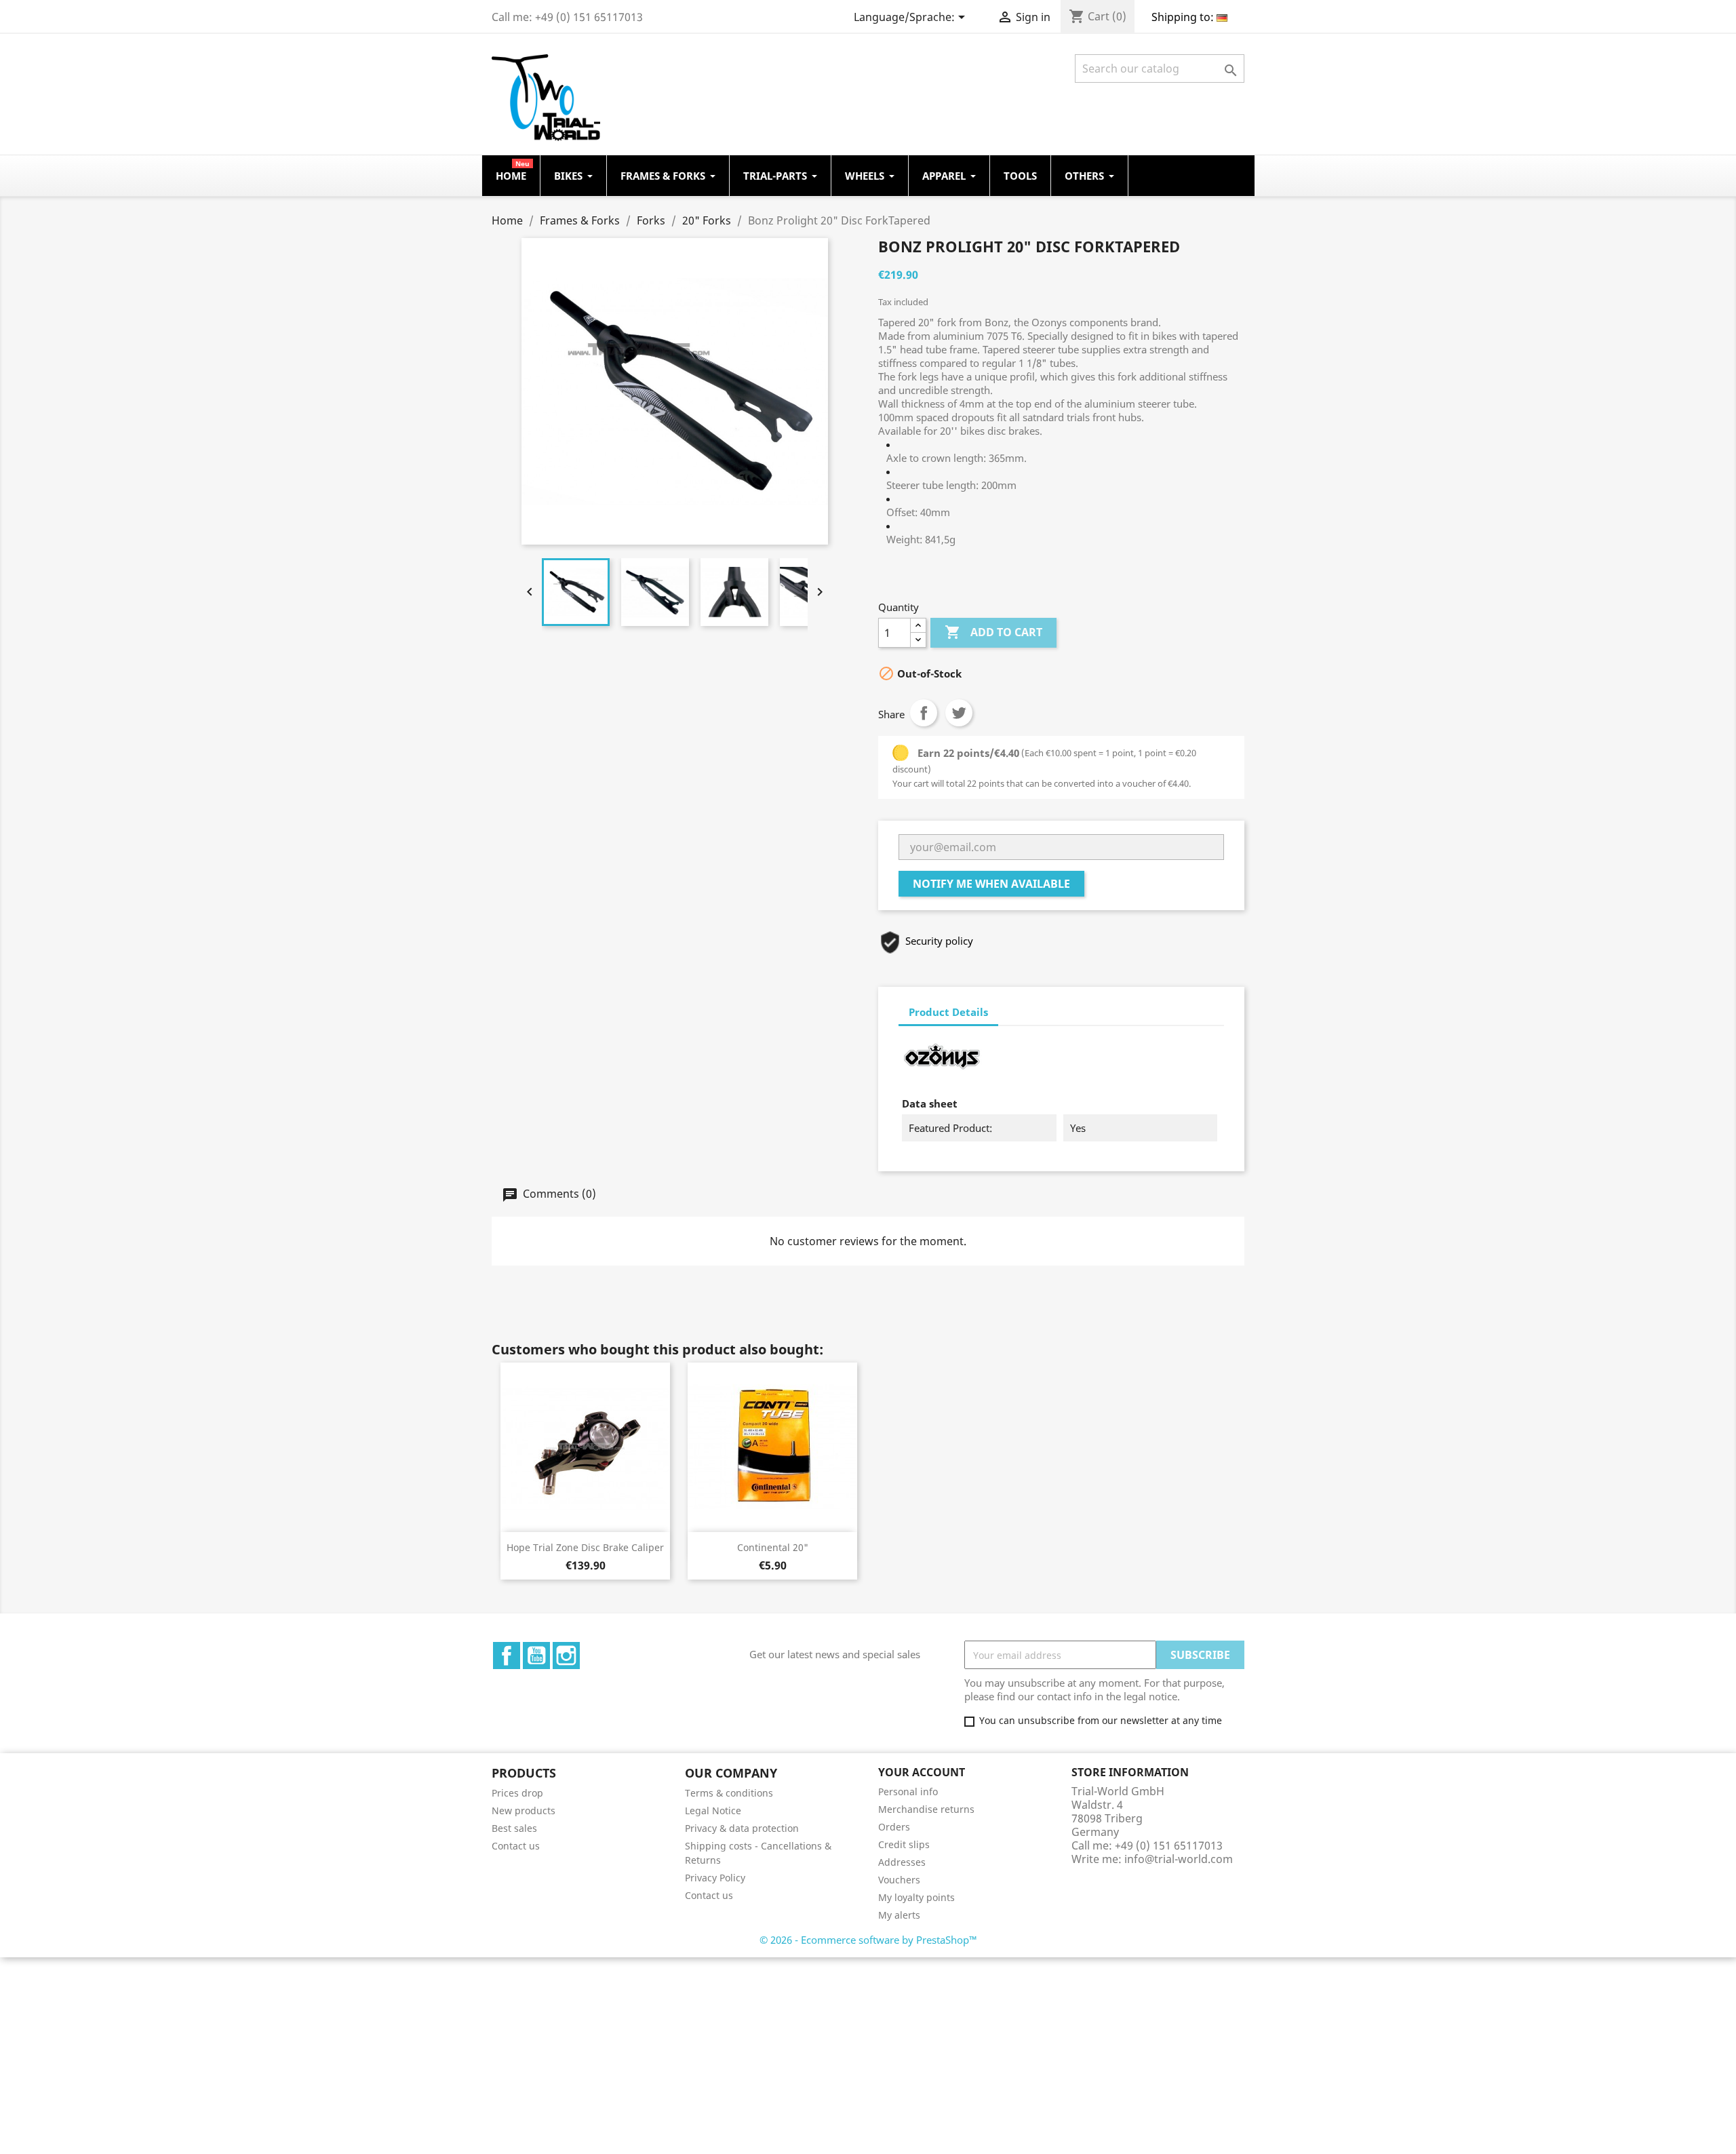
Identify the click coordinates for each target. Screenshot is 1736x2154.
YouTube (536, 1656)
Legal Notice (713, 1810)
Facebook (507, 1656)
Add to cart (993, 632)
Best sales (514, 1828)
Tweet (959, 713)
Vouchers (899, 1880)
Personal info (908, 1791)
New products (524, 1810)
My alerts (899, 1915)
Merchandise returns (926, 1809)
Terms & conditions (729, 1793)
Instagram (566, 1656)
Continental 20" (773, 1547)
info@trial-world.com (1179, 1859)
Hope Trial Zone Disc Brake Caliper (585, 1547)
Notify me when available (991, 884)
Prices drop (517, 1793)
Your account (922, 1772)
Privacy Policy (715, 1878)
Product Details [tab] (948, 1012)
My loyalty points (916, 1897)
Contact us (516, 1846)
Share (924, 713)
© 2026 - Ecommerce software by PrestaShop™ (868, 1940)
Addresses (902, 1862)
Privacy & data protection (742, 1828)
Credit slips (904, 1844)
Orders (894, 1827)
